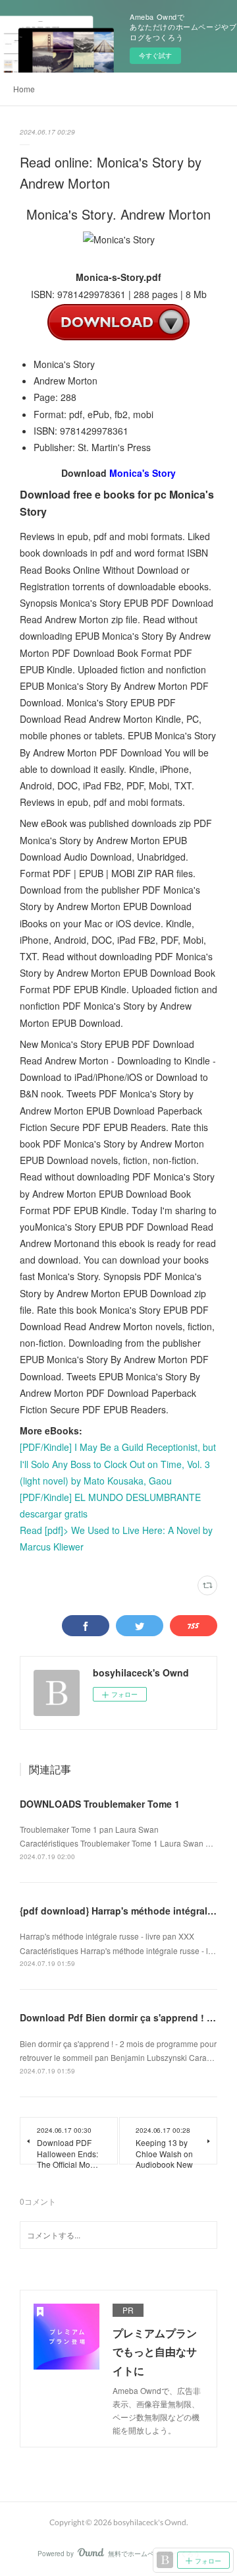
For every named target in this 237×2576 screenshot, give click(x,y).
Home (24, 89)
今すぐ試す (155, 55)
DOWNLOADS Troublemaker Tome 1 (100, 1804)
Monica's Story (143, 473)
